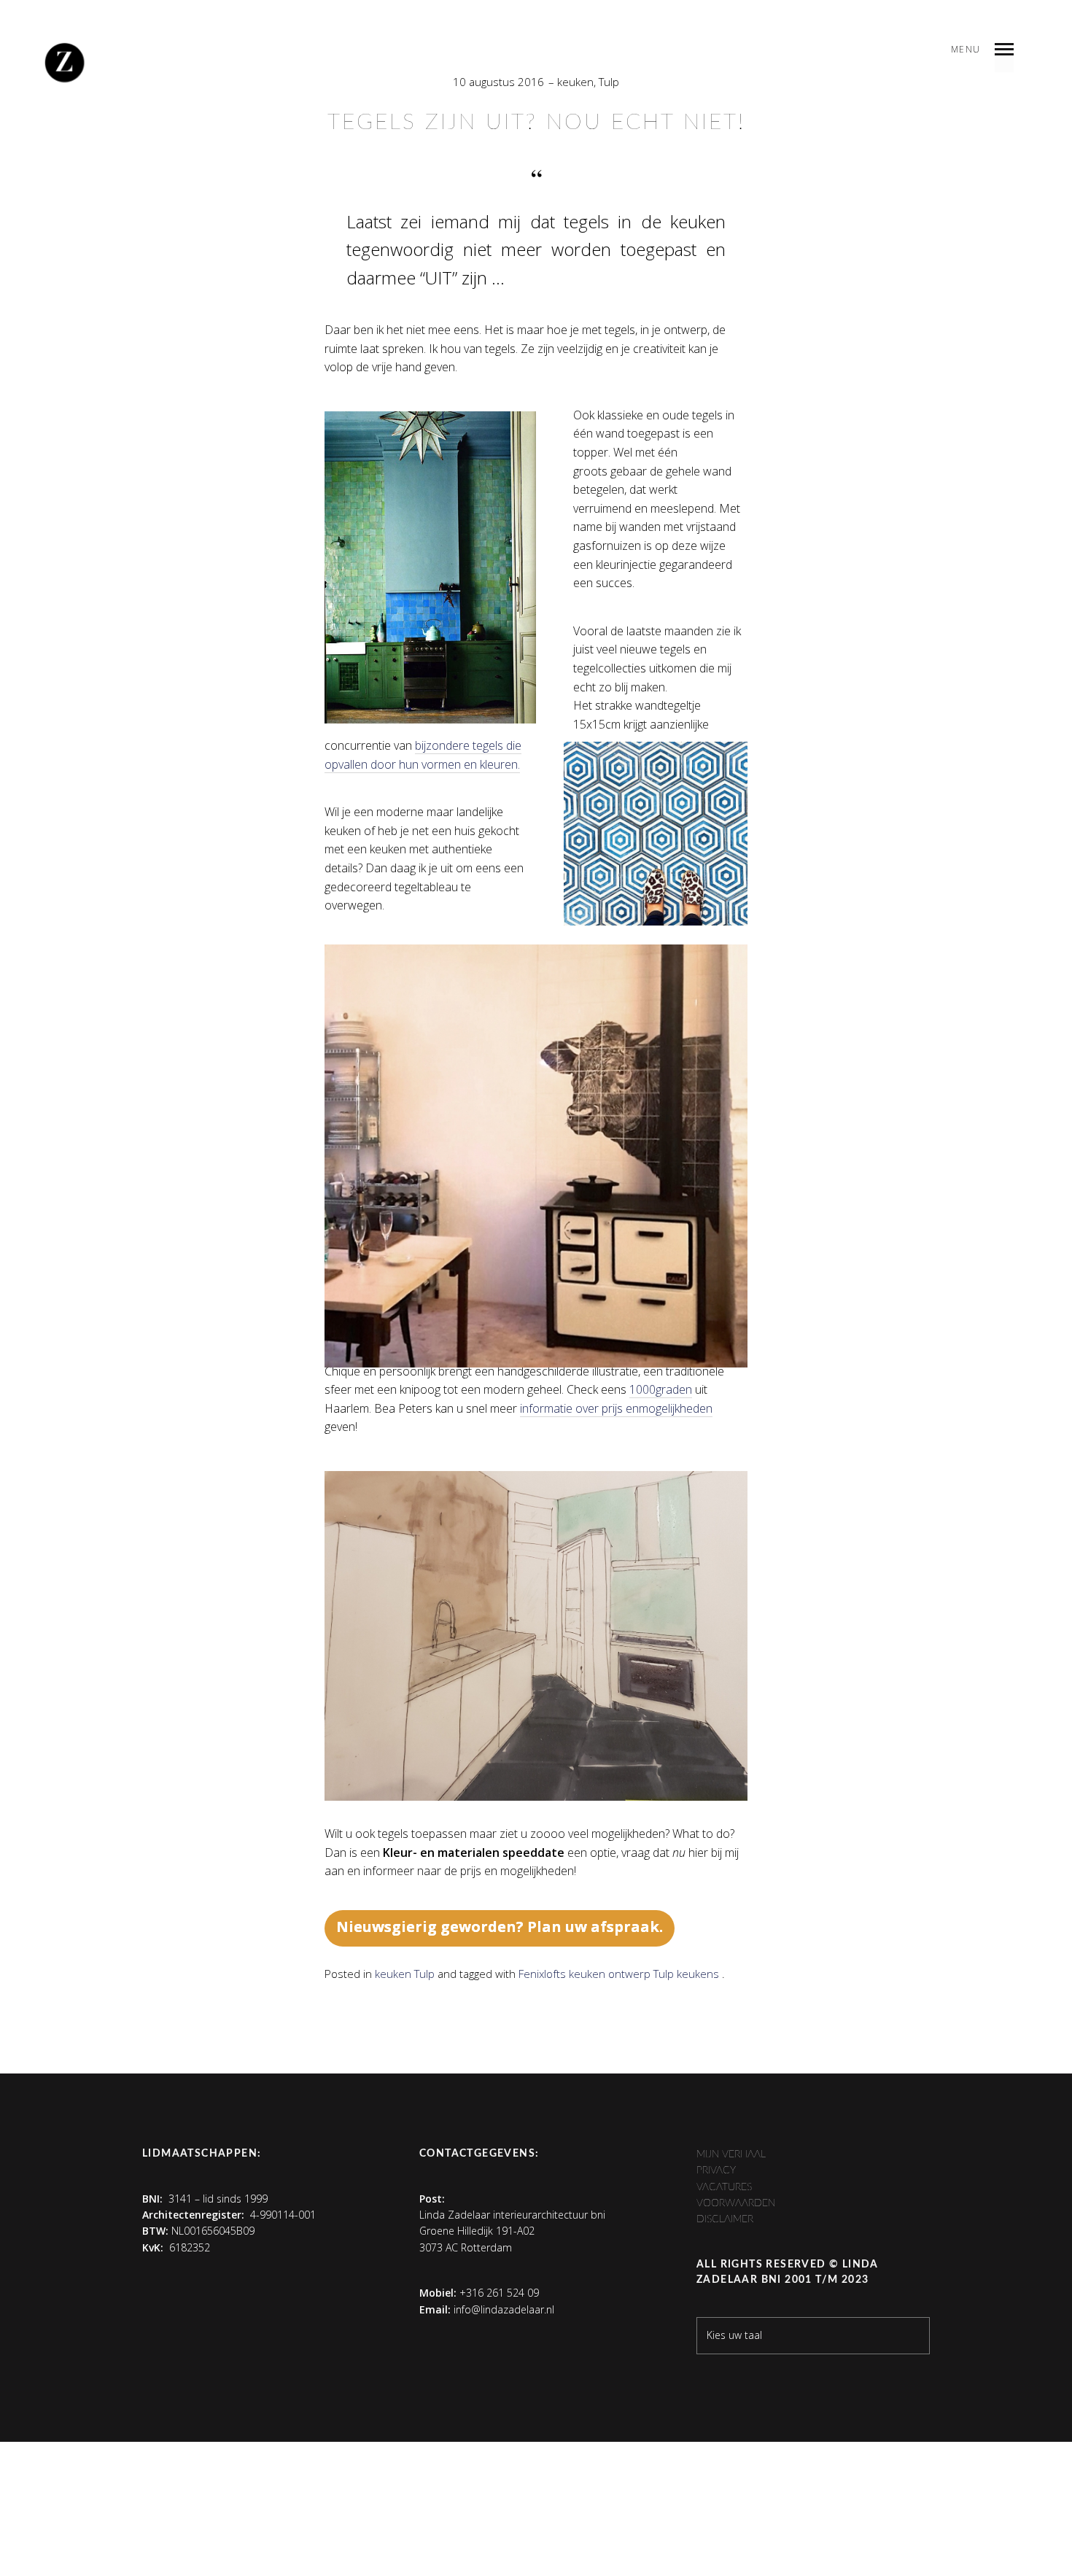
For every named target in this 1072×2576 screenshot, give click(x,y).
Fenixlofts (542, 1974)
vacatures (724, 2187)
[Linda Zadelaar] (65, 62)
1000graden (661, 1389)
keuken (575, 82)
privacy (716, 2170)
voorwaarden (736, 2203)
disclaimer (725, 2219)
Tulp (609, 82)
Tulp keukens (686, 1974)
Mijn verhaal (731, 2154)
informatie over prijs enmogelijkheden (616, 1408)
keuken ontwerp (610, 1974)
